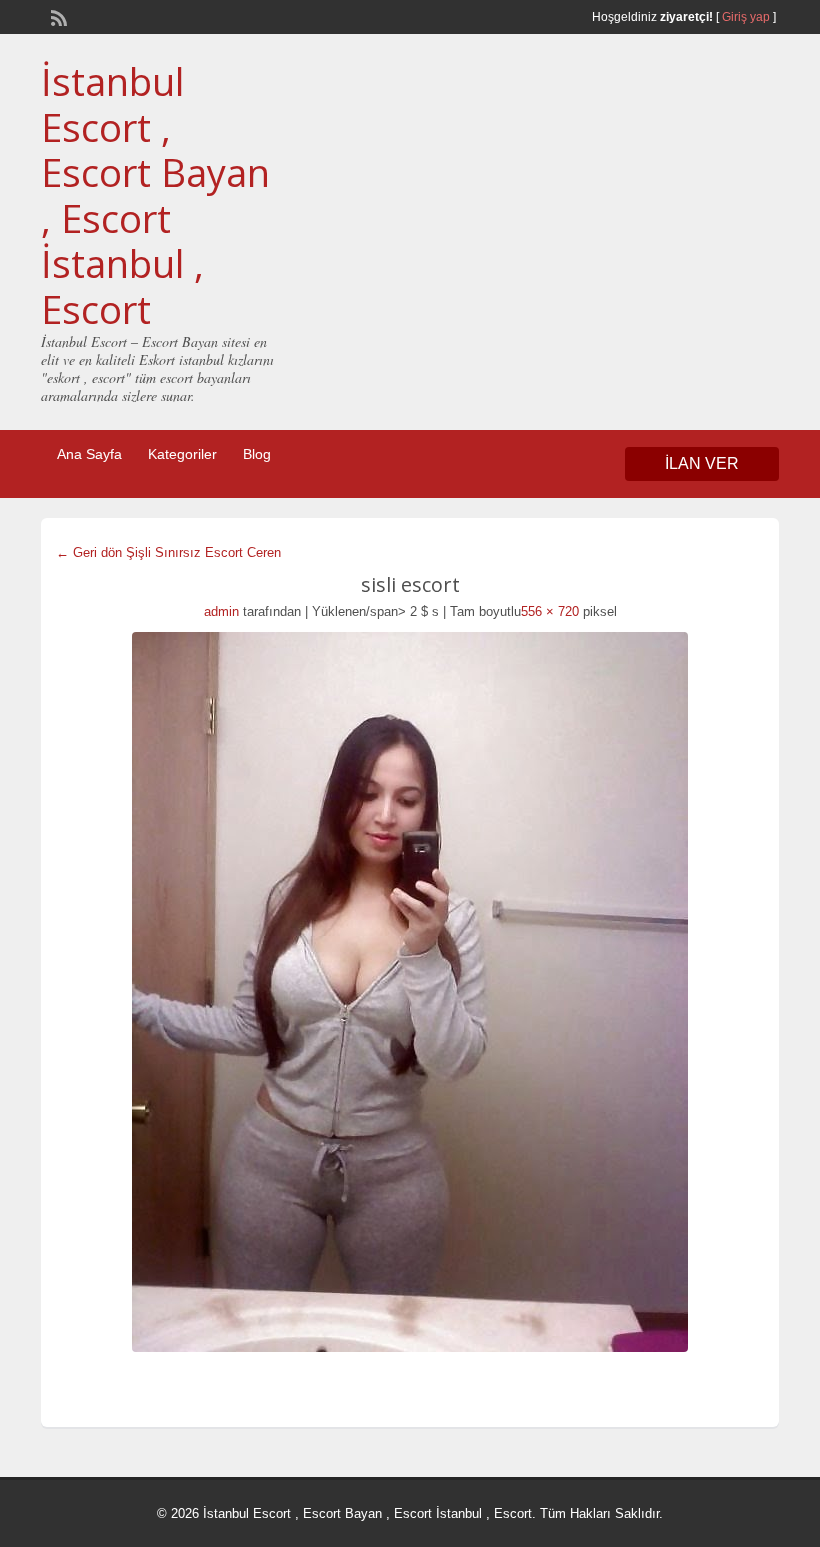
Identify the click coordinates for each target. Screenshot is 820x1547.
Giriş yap (746, 17)
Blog (257, 454)
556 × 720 (550, 611)
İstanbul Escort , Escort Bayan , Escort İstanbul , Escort (155, 195)
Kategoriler (182, 454)
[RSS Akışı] (57, 16)
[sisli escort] (410, 992)
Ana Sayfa (89, 454)
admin (221, 611)
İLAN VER (702, 463)
